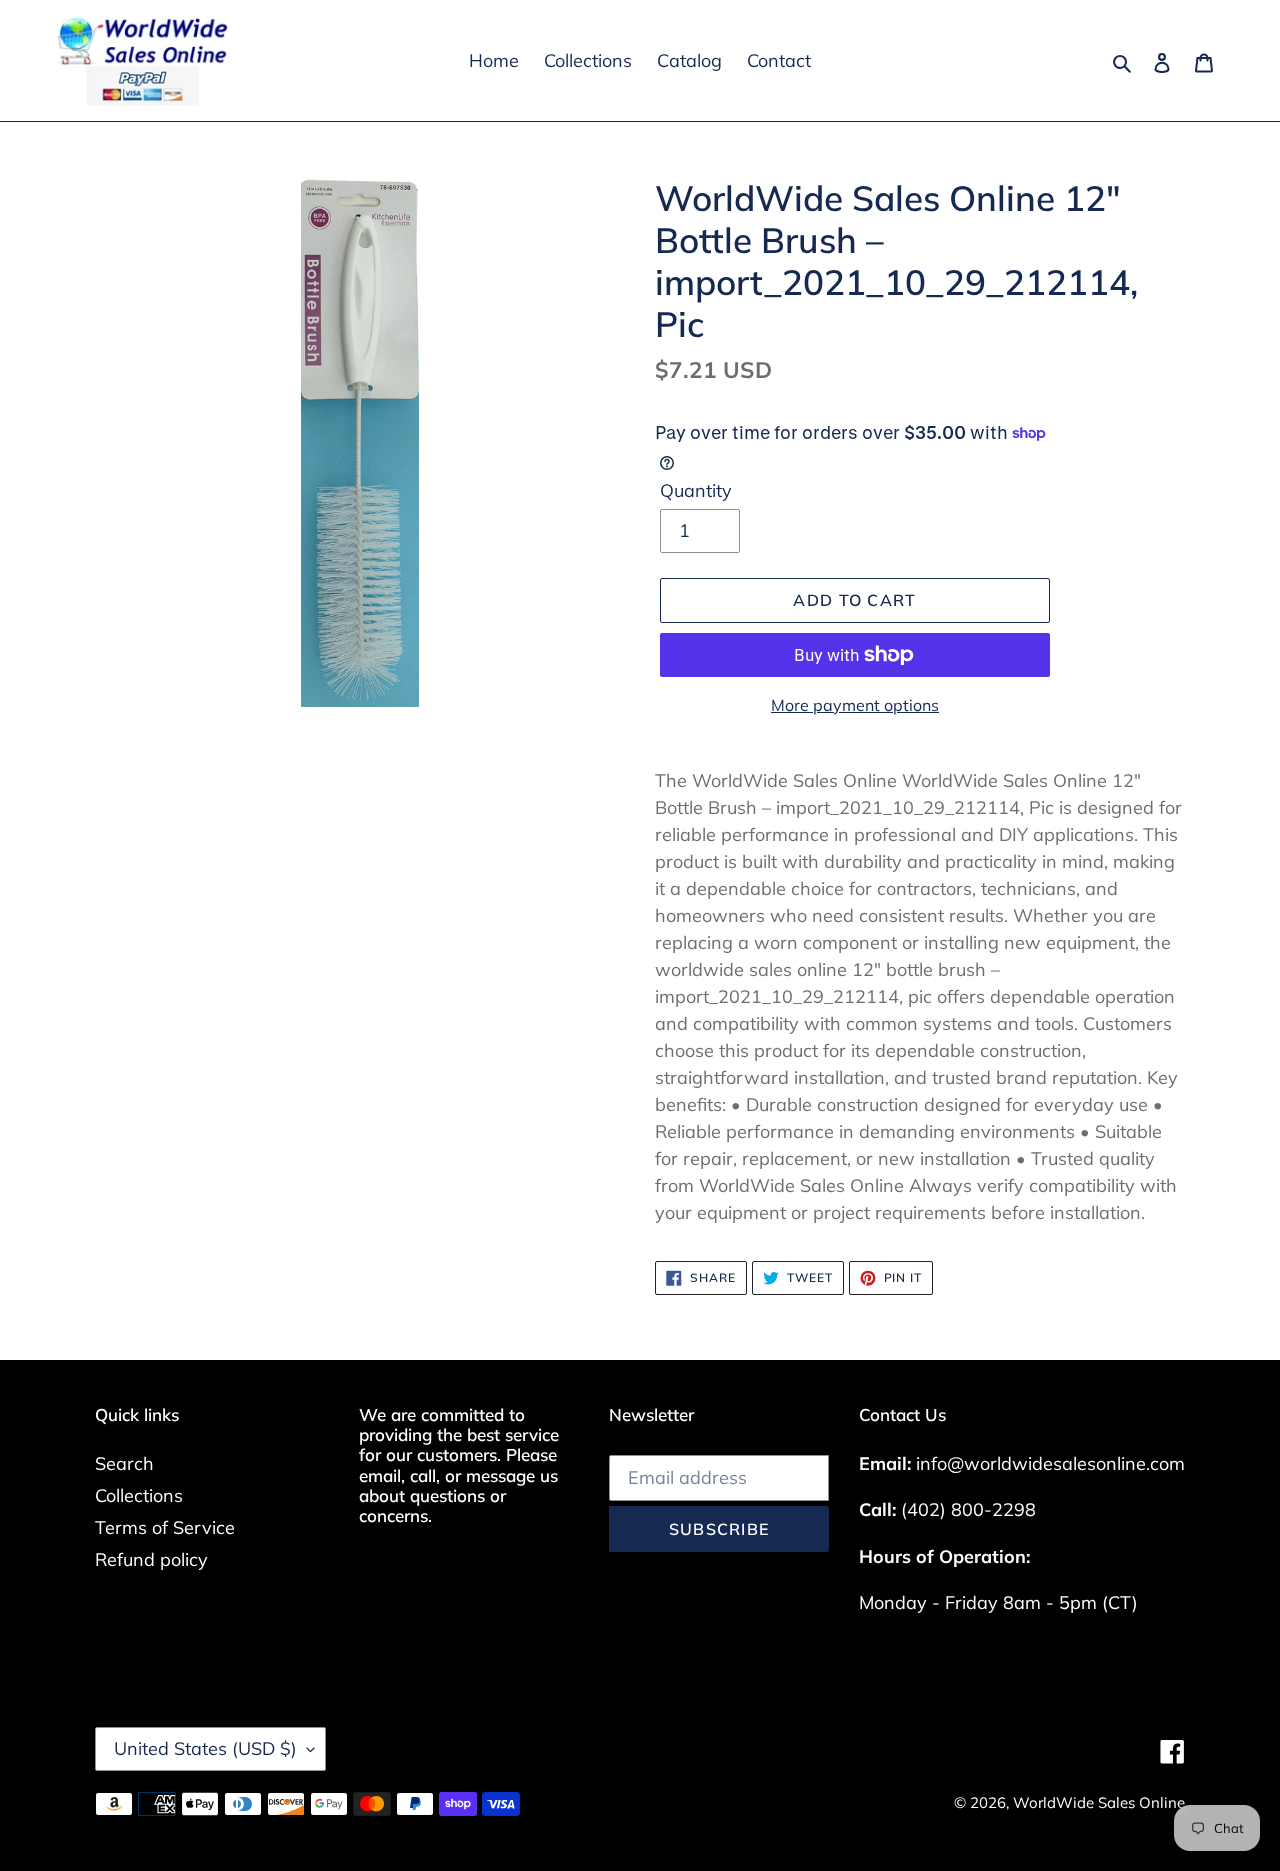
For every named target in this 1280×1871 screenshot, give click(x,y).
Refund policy (151, 1559)
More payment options (855, 705)
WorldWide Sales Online (1099, 1802)
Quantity (696, 490)
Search (124, 1463)
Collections (139, 1495)
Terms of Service (165, 1527)
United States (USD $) (205, 1748)
